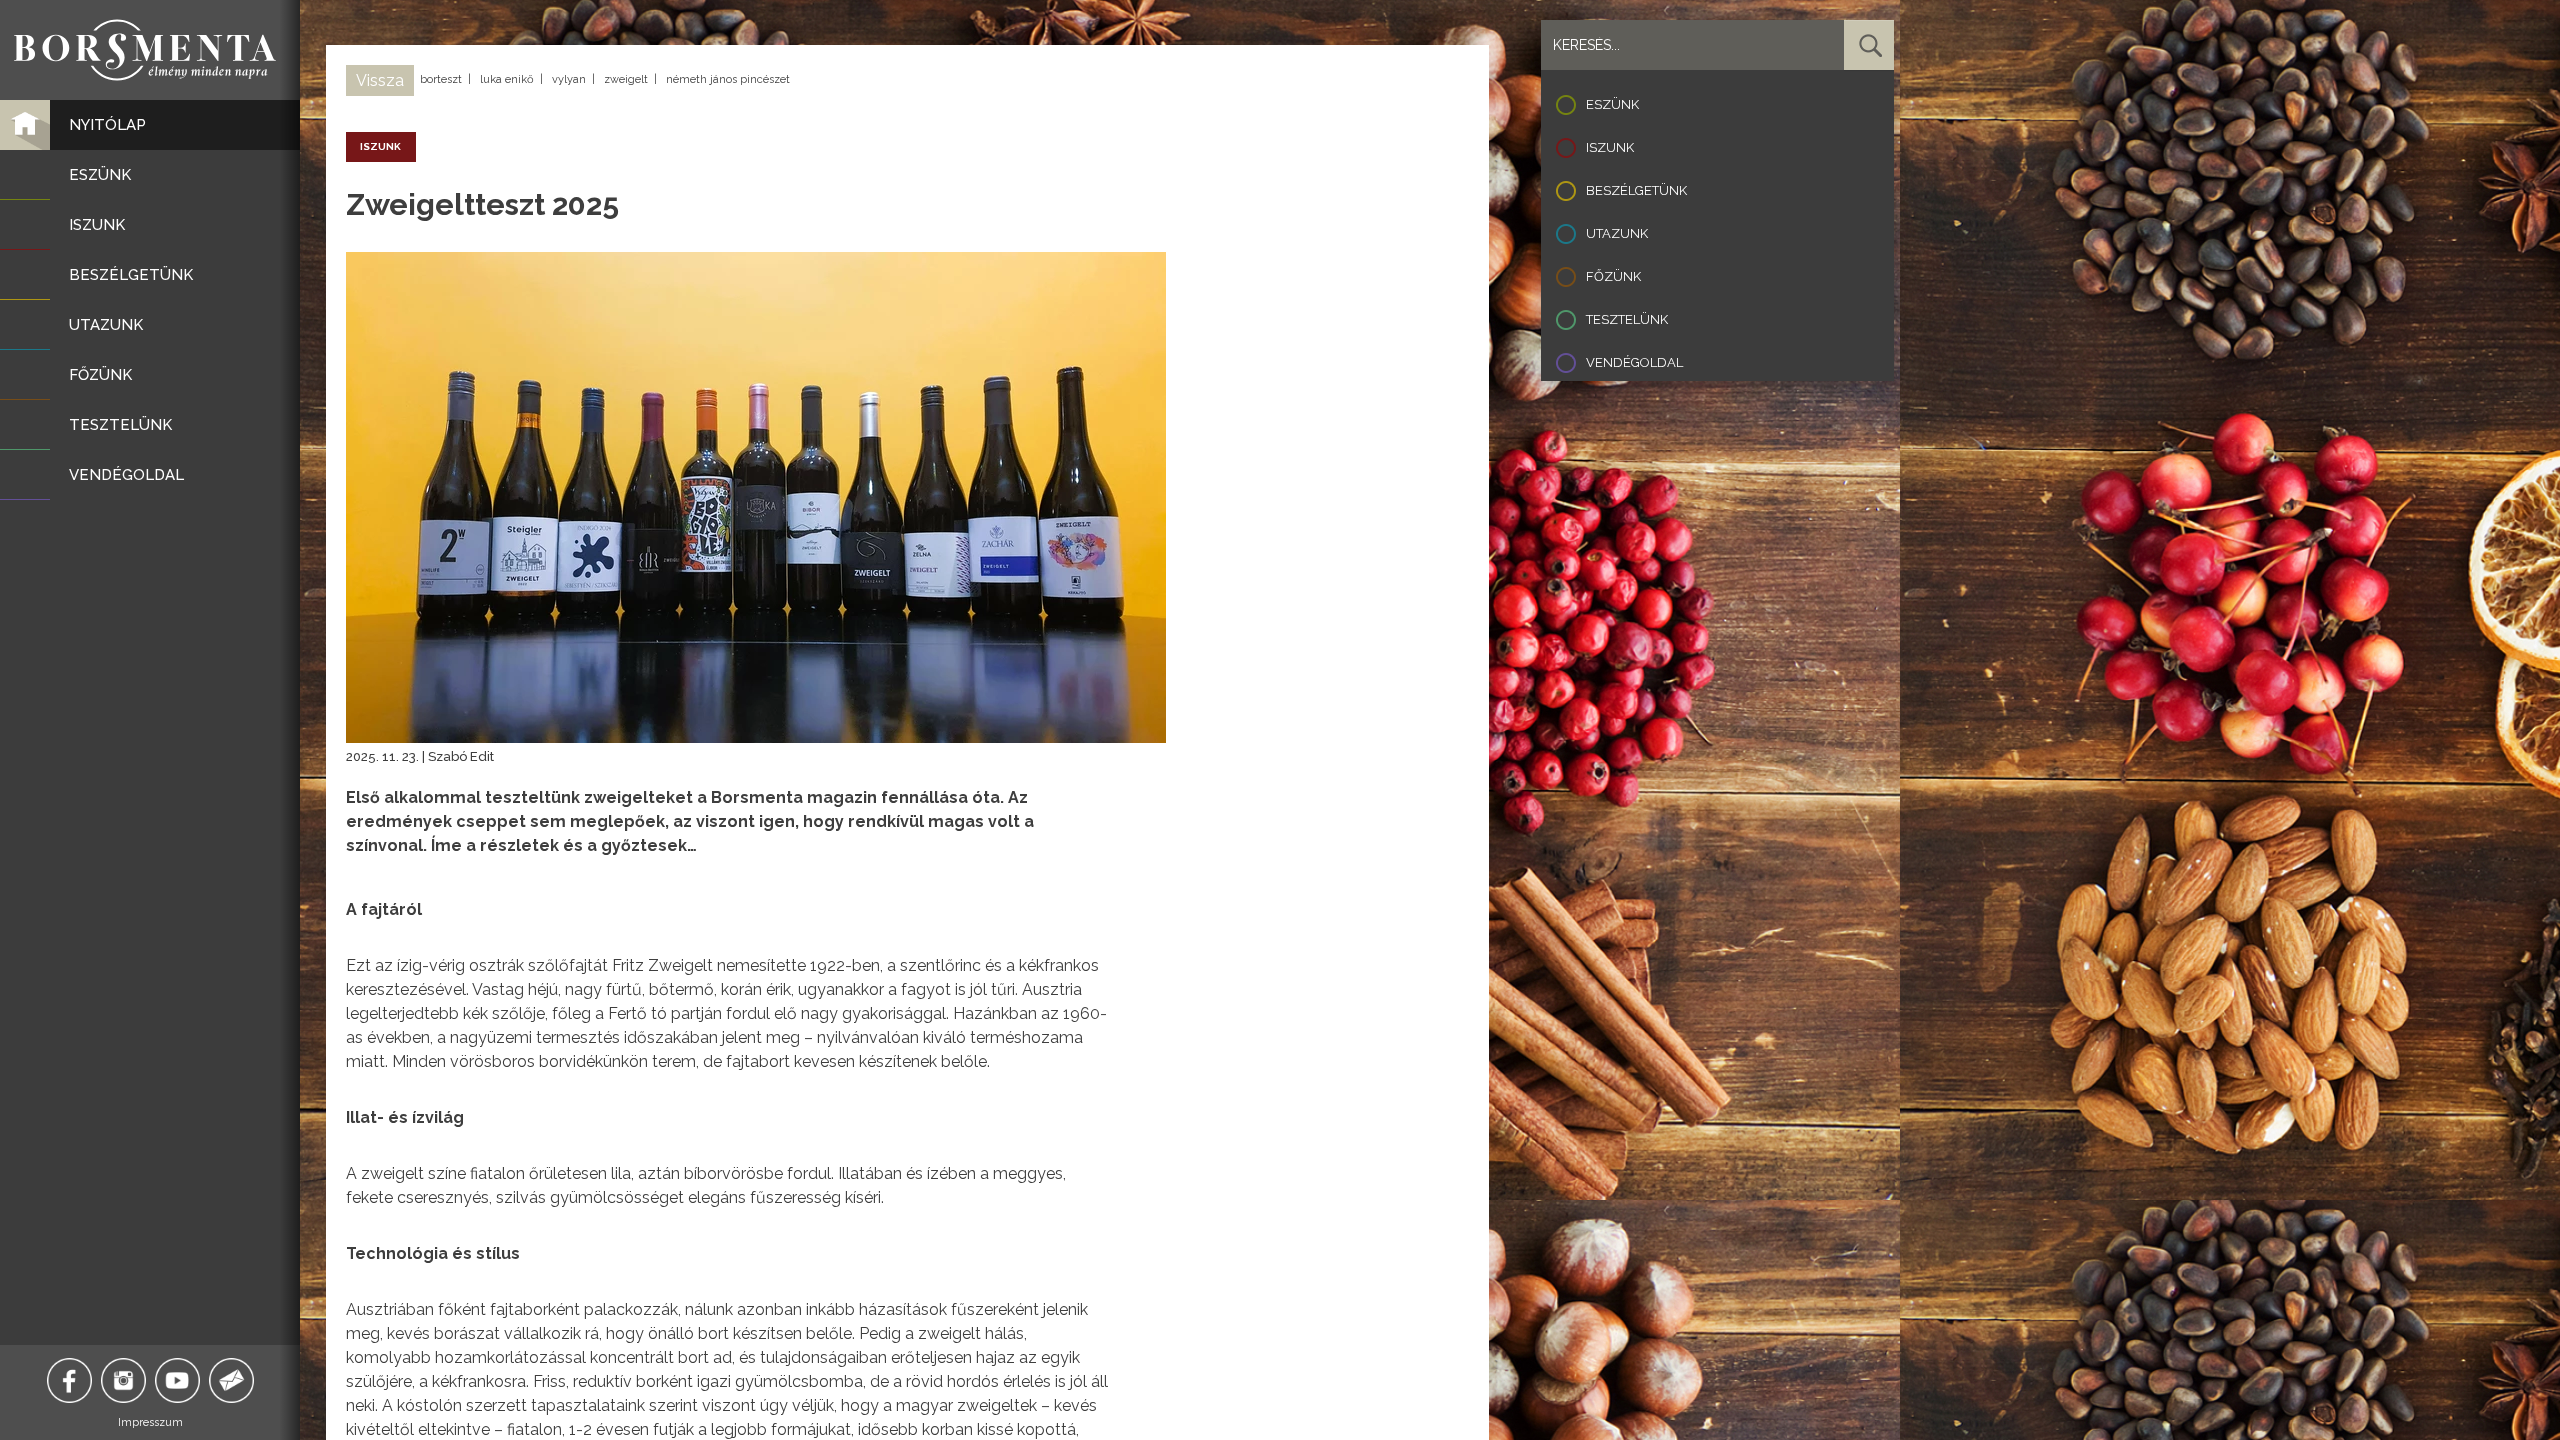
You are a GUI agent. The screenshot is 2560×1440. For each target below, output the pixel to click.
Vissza (380, 80)
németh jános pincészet (728, 79)
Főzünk (1613, 276)
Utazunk (1617, 233)
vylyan (569, 79)
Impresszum (150, 1422)
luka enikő (507, 79)
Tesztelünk (1627, 319)
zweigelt (626, 79)
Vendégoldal (1634, 362)
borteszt (441, 79)
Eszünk (1612, 104)
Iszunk (1610, 147)
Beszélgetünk (1636, 190)
